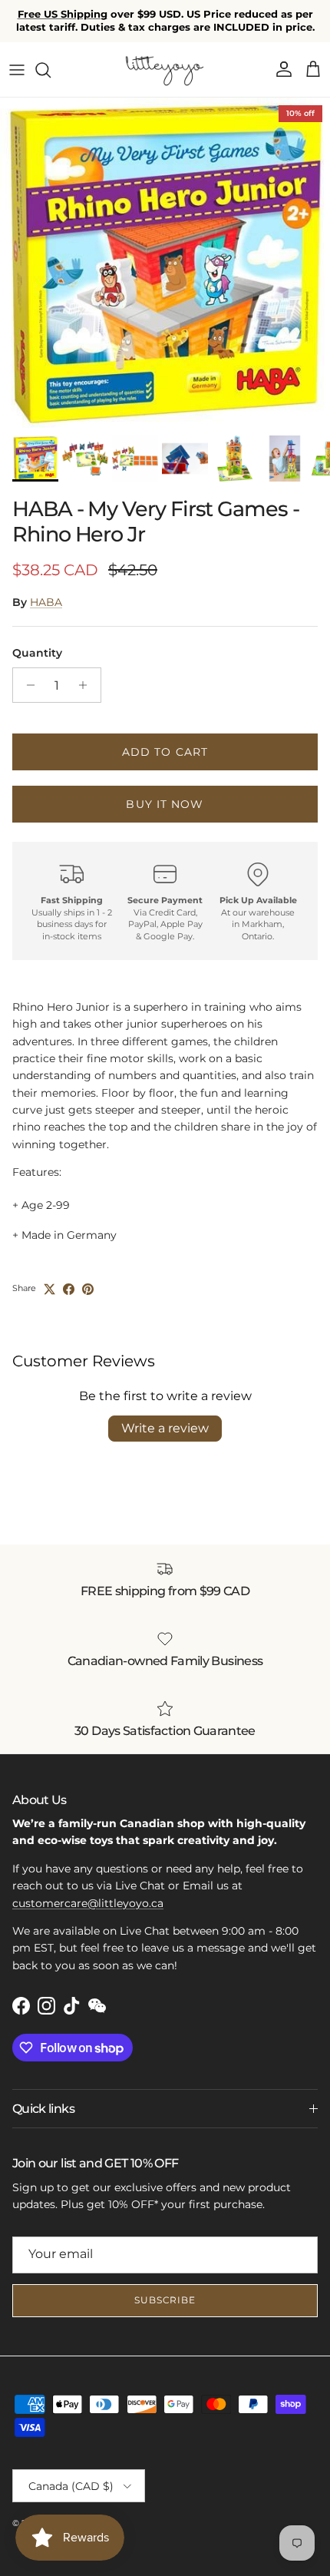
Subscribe (165, 2300)
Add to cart (165, 752)
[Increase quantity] (87, 685)
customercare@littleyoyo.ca (88, 1903)
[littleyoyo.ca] (165, 70)
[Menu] (17, 70)
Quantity (37, 653)
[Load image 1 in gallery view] (165, 263)
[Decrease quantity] (26, 685)
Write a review (165, 1428)
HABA (46, 602)
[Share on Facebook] (69, 1289)
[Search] (51, 70)
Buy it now (165, 804)
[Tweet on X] (49, 1289)
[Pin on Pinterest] (88, 1289)
